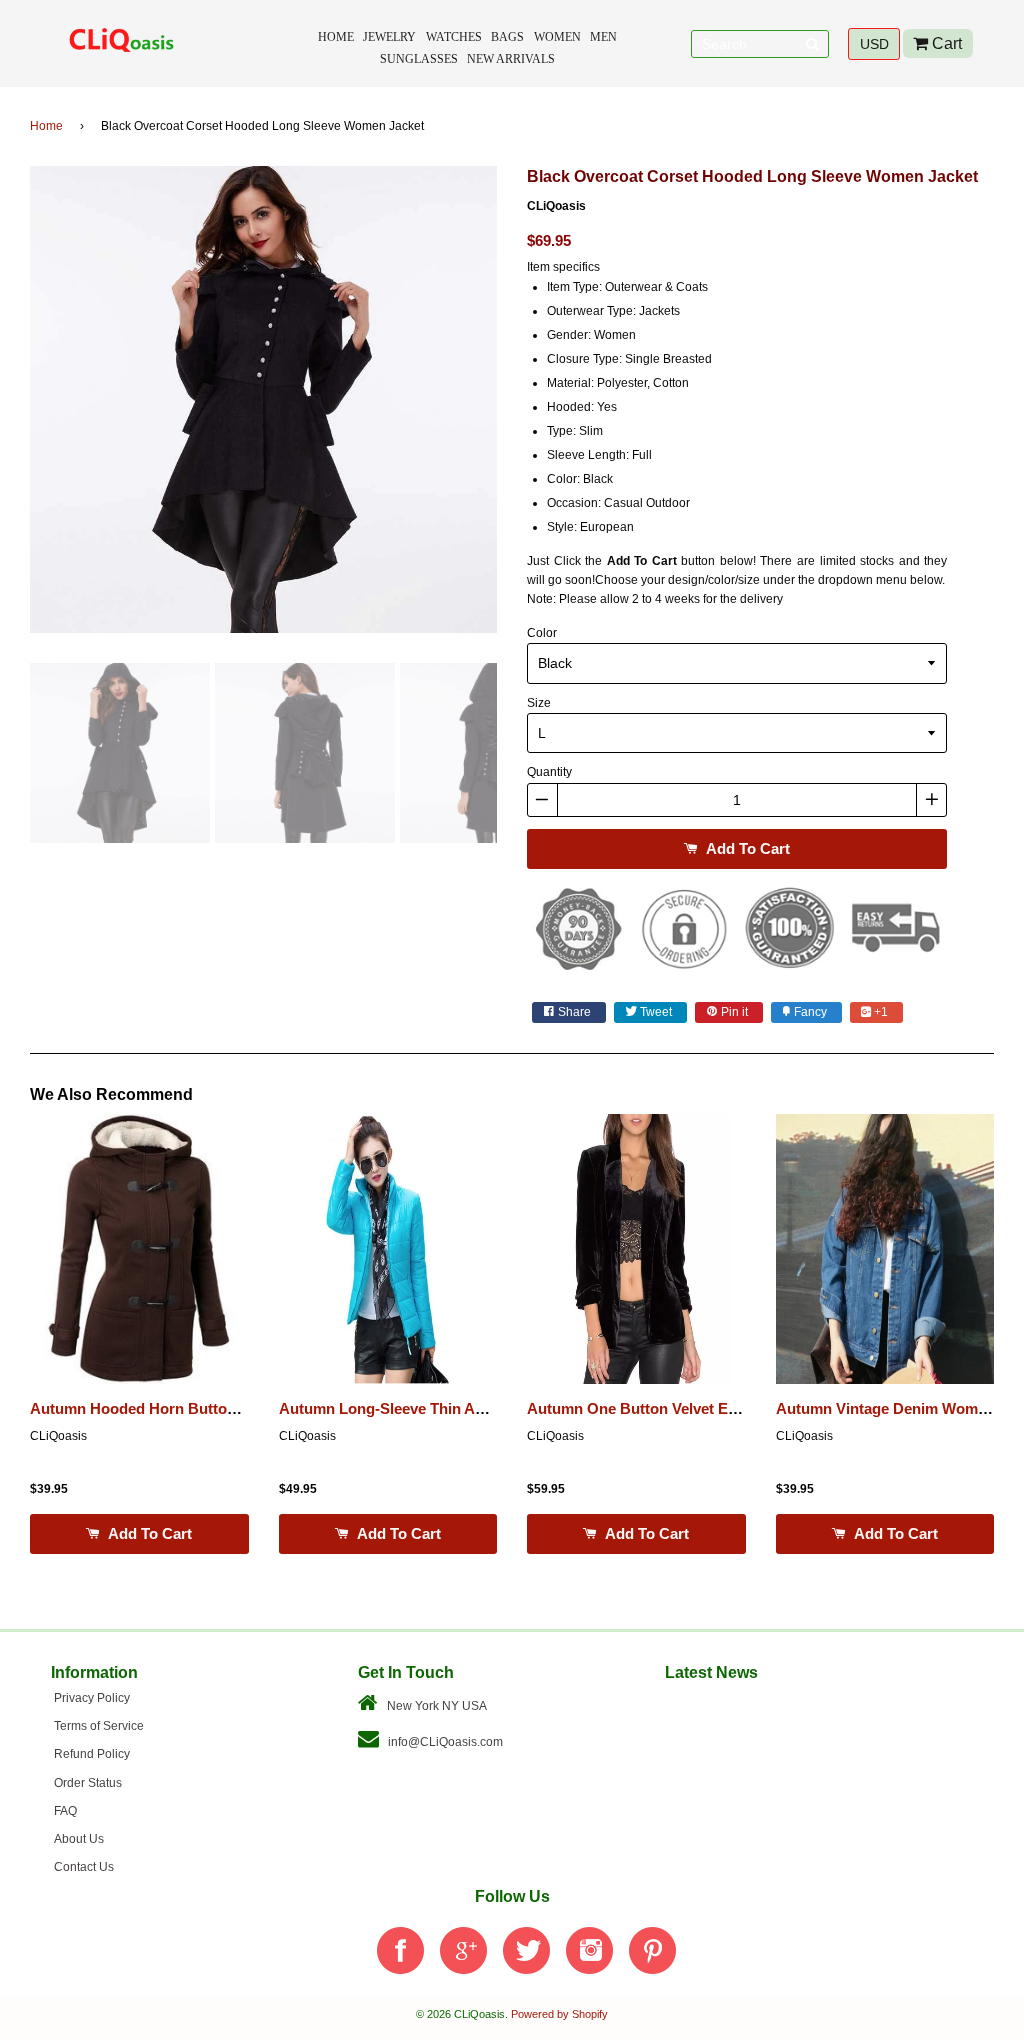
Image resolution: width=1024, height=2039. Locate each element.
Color (542, 633)
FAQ (65, 1811)
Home (336, 37)
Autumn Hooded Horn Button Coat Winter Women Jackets (233, 1409)
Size (539, 703)
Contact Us (84, 1867)
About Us (79, 1839)
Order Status (88, 1783)
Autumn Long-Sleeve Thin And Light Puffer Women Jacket (482, 1409)
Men (603, 37)
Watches (454, 37)
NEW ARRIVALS (511, 59)
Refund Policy (92, 1754)
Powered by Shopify (559, 2014)
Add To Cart (746, 848)
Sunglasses (419, 59)
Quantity (549, 772)
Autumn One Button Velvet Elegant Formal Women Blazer (728, 1409)
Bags (507, 37)
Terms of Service (99, 1726)
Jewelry (389, 37)
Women (557, 37)
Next (527, 407)
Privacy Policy (92, 1698)
